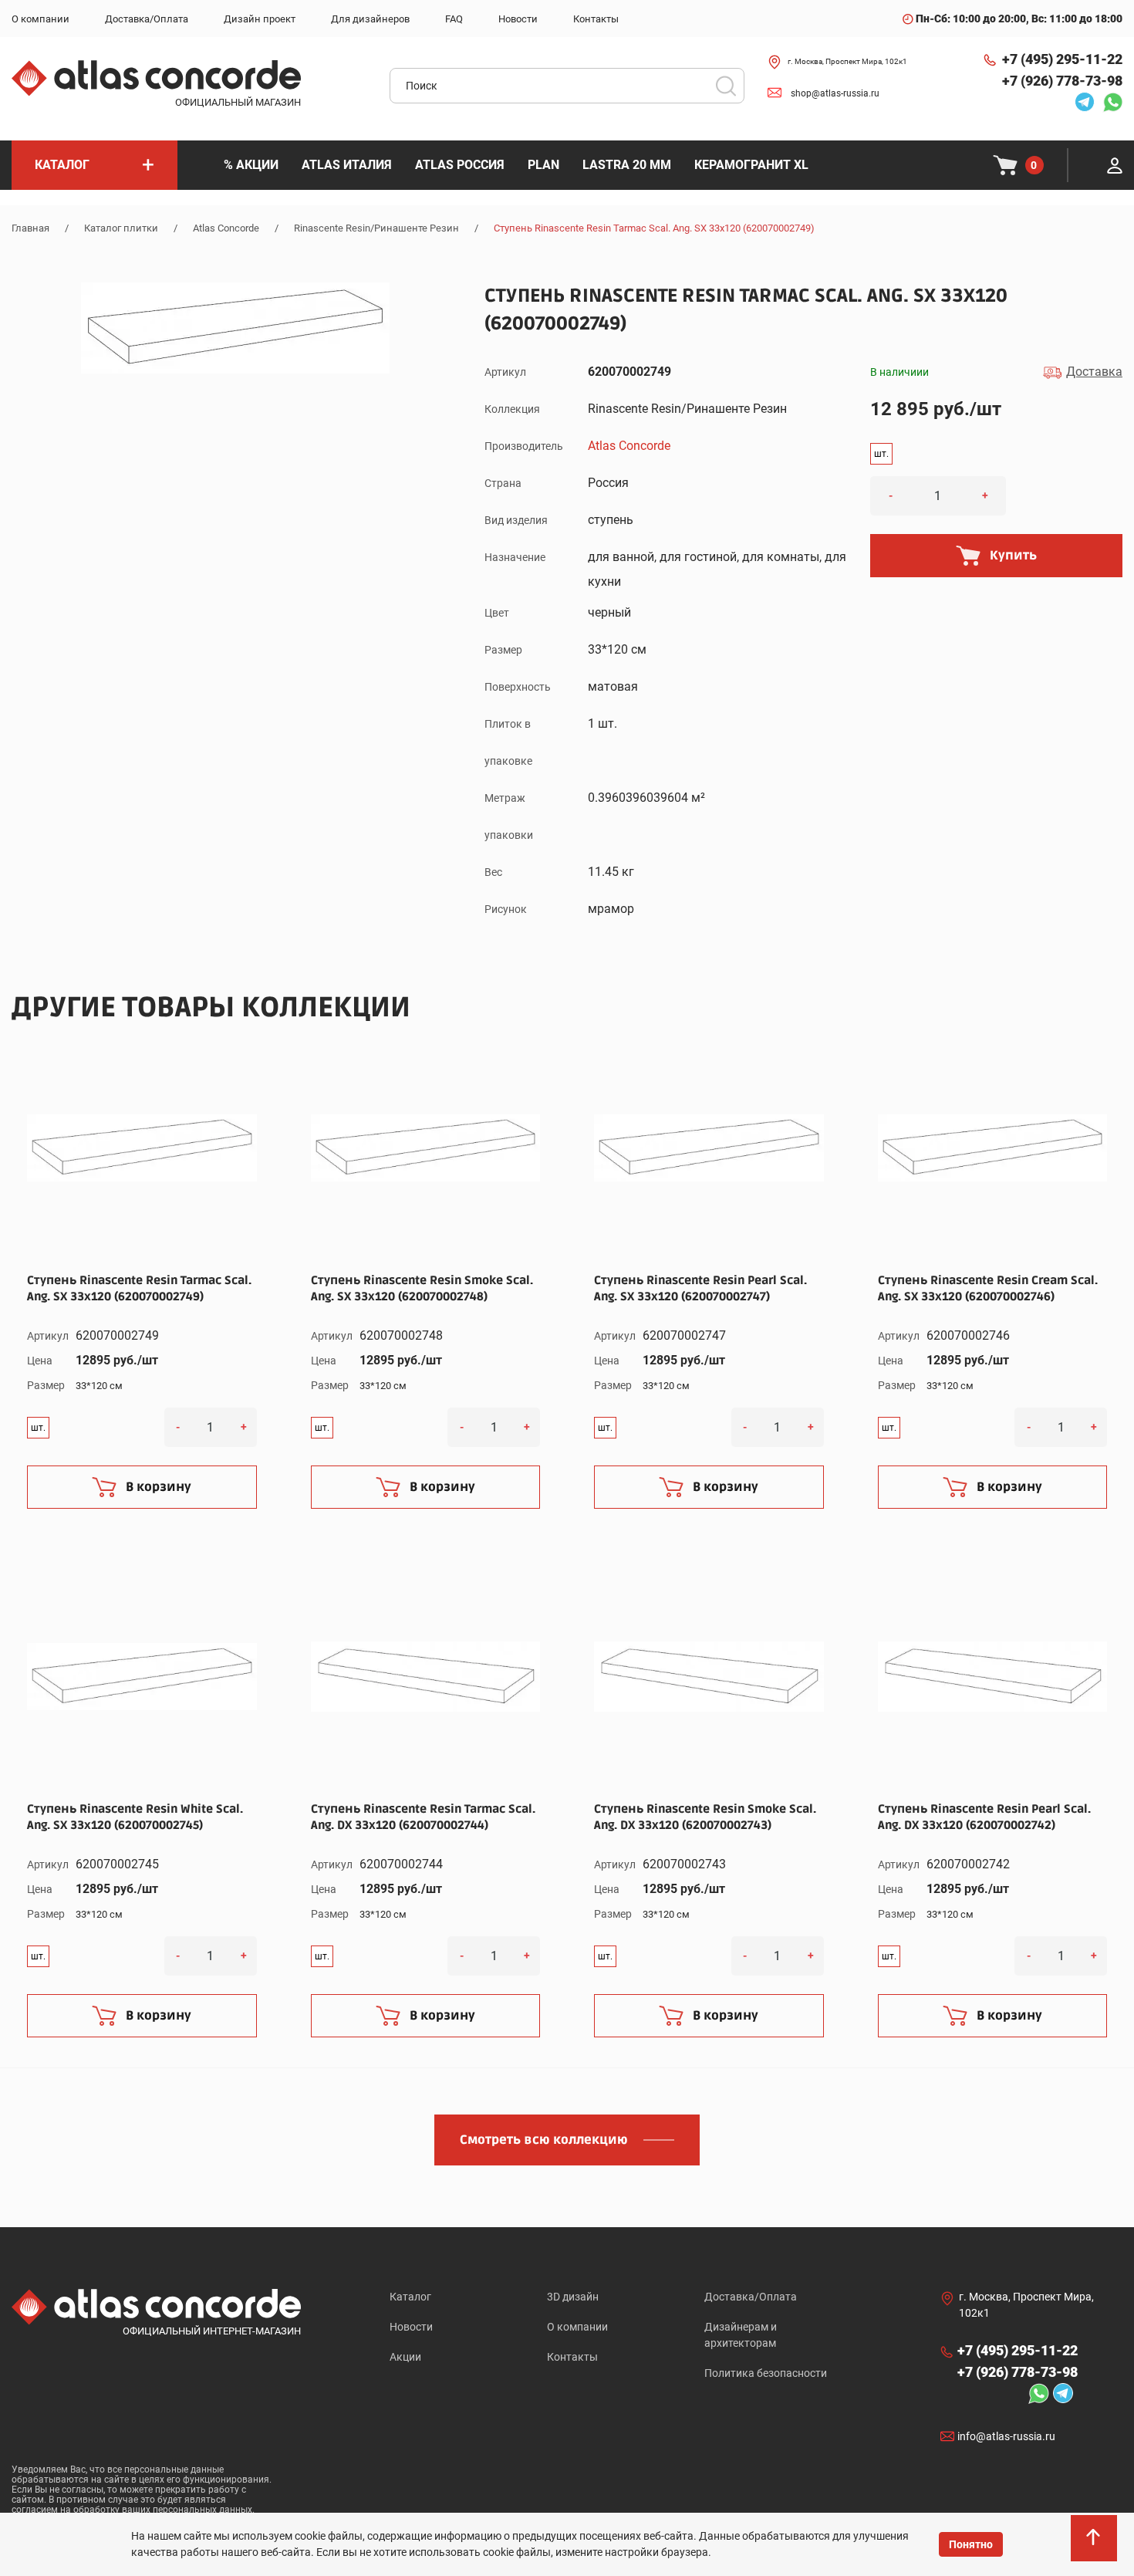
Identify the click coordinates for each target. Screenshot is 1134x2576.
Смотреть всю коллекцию (544, 2140)
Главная (30, 228)
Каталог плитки (121, 228)
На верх (1095, 2545)
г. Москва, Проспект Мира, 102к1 (847, 61)
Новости (411, 2327)
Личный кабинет (1115, 165)
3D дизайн (573, 2297)
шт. (881, 454)
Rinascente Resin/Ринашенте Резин (376, 228)
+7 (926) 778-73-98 (1062, 81)
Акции (405, 2357)
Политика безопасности (766, 2373)
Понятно (971, 2544)
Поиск (726, 86)
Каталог (410, 2297)
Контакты (572, 2357)
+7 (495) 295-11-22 (1062, 59)
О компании (577, 2327)
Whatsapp (1109, 102)
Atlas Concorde (226, 228)
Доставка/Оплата (751, 2297)
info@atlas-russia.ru (1006, 2436)
